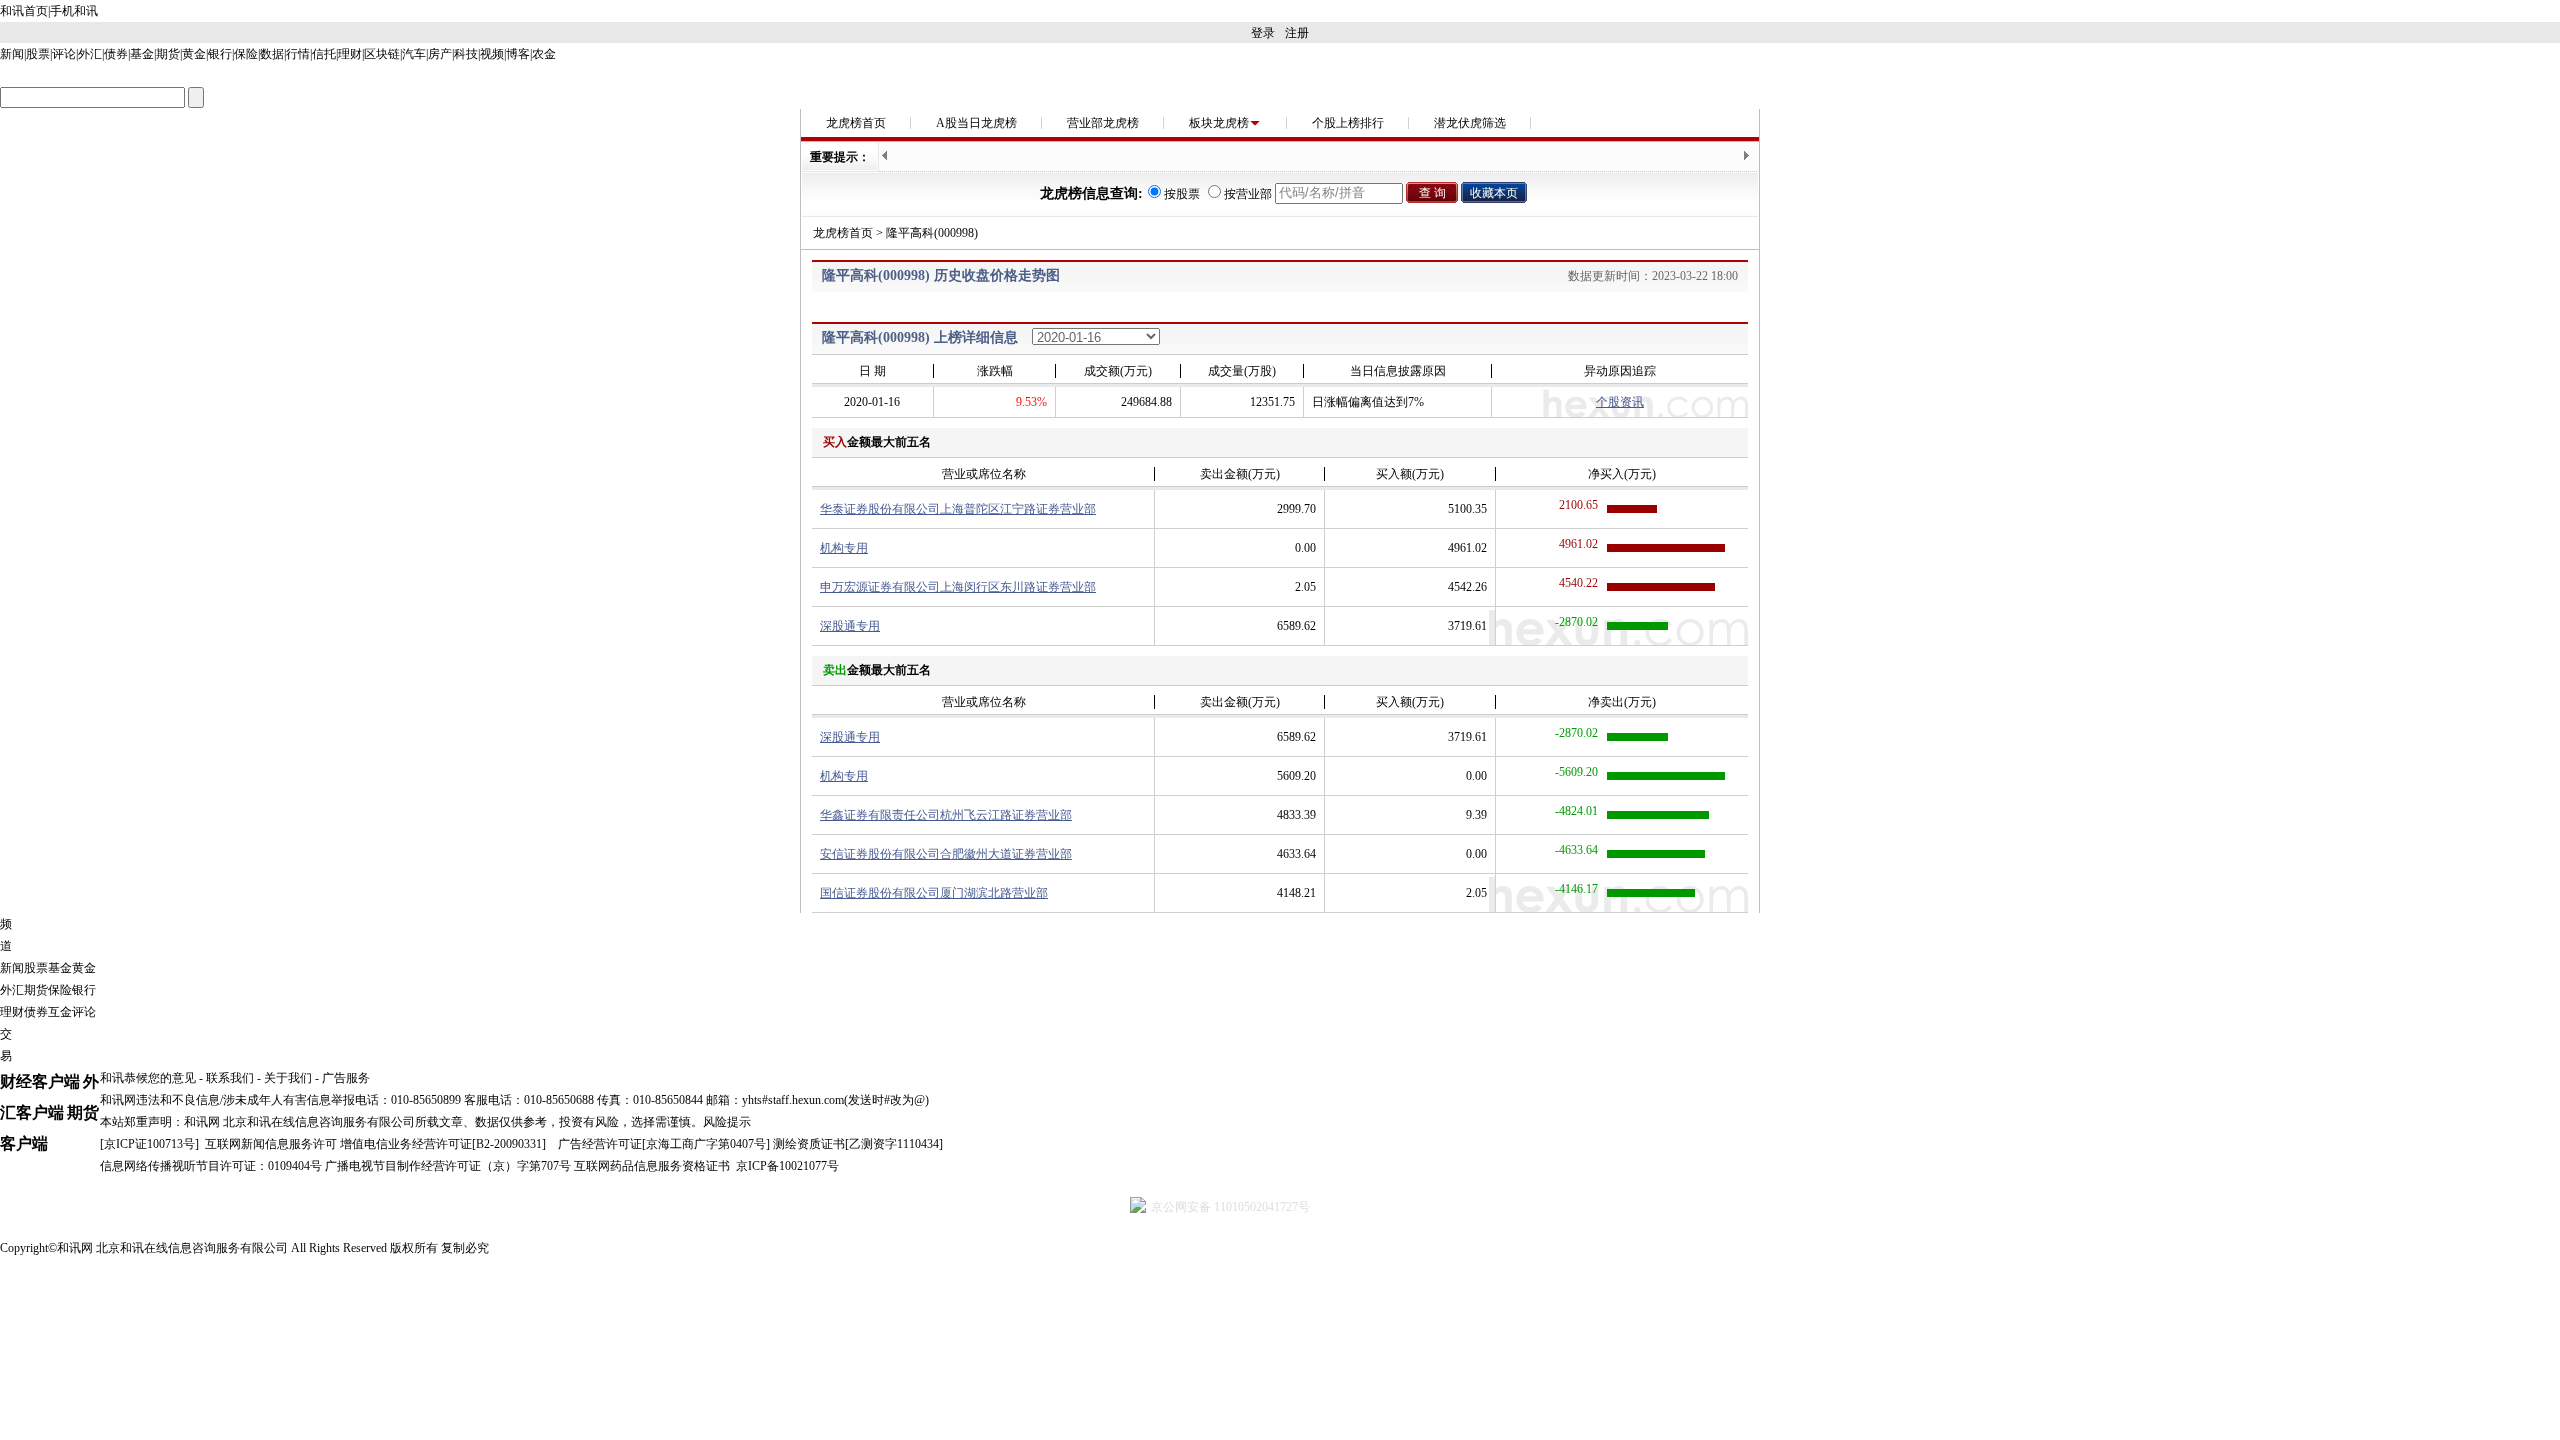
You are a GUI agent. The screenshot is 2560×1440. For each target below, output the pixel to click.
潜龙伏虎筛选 (1470, 123)
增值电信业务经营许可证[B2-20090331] (443, 1144)
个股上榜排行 (1348, 123)
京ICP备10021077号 (787, 1166)
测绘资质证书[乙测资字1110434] (858, 1144)
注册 (1297, 33)
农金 (544, 54)
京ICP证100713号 (149, 1144)
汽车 (414, 54)
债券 (116, 54)
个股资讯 (1620, 402)
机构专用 (844, 548)
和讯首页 (24, 11)
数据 (272, 54)
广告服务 (346, 1078)
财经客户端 (40, 1081)
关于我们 (288, 1078)
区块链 (382, 54)
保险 (246, 54)
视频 (492, 54)
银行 (220, 54)
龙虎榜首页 (856, 123)
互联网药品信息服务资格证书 (652, 1166)
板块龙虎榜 (1219, 123)
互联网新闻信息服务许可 (271, 1144)
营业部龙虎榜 (1103, 123)
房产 (440, 54)
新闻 (12, 54)
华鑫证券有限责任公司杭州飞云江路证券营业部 (946, 815)
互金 (60, 1012)
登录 (1263, 33)
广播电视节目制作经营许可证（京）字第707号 (448, 1166)
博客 (518, 54)
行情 (298, 54)
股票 (38, 54)
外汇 (90, 54)
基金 (142, 54)
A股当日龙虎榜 (976, 123)
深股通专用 (850, 626)
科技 (466, 54)
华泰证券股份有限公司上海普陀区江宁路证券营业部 (958, 509)
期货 (168, 54)
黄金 (194, 54)
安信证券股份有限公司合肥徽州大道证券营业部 (946, 854)
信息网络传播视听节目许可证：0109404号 (211, 1166)
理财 (350, 54)
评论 (64, 54)
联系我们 (230, 1078)
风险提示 (727, 1122)
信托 (324, 54)
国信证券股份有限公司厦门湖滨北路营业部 (934, 893)
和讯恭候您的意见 (148, 1078)
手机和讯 (74, 11)
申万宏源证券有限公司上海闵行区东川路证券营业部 (958, 587)
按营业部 (1248, 194)
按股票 (1182, 194)
